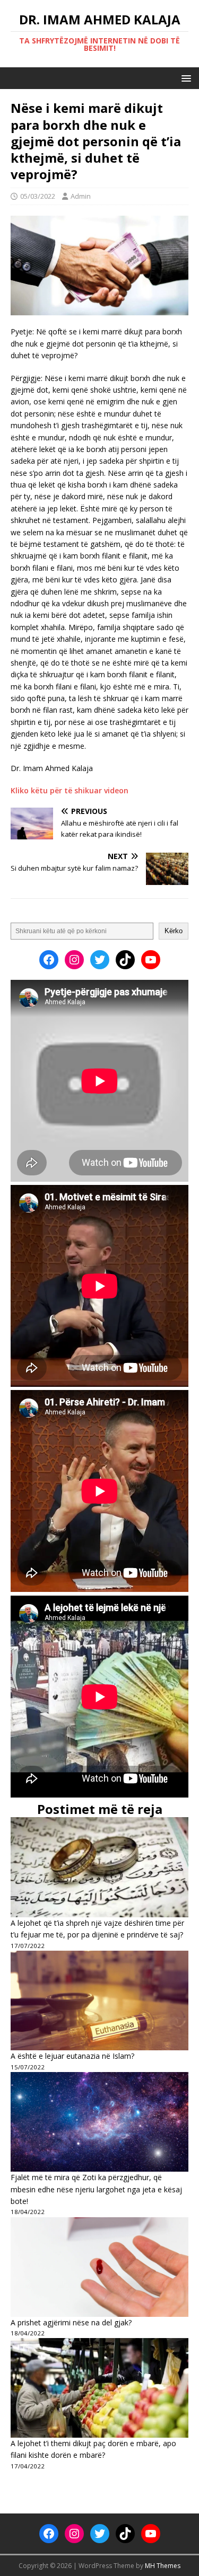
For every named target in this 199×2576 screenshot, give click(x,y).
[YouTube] (151, 960)
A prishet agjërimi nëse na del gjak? (71, 2322)
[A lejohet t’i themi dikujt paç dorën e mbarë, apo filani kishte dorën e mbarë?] (99, 2388)
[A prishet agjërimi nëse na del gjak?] (99, 2267)
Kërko (174, 931)
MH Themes (163, 2566)
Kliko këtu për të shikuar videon (70, 790)
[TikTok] (125, 960)
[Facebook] (49, 960)
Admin (81, 196)
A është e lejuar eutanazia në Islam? (72, 2056)
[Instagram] (74, 960)
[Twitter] (100, 960)
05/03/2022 (38, 196)
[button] (184, 78)
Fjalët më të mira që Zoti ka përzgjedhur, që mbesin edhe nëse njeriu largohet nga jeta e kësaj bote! (96, 2189)
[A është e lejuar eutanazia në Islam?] (99, 2000)
